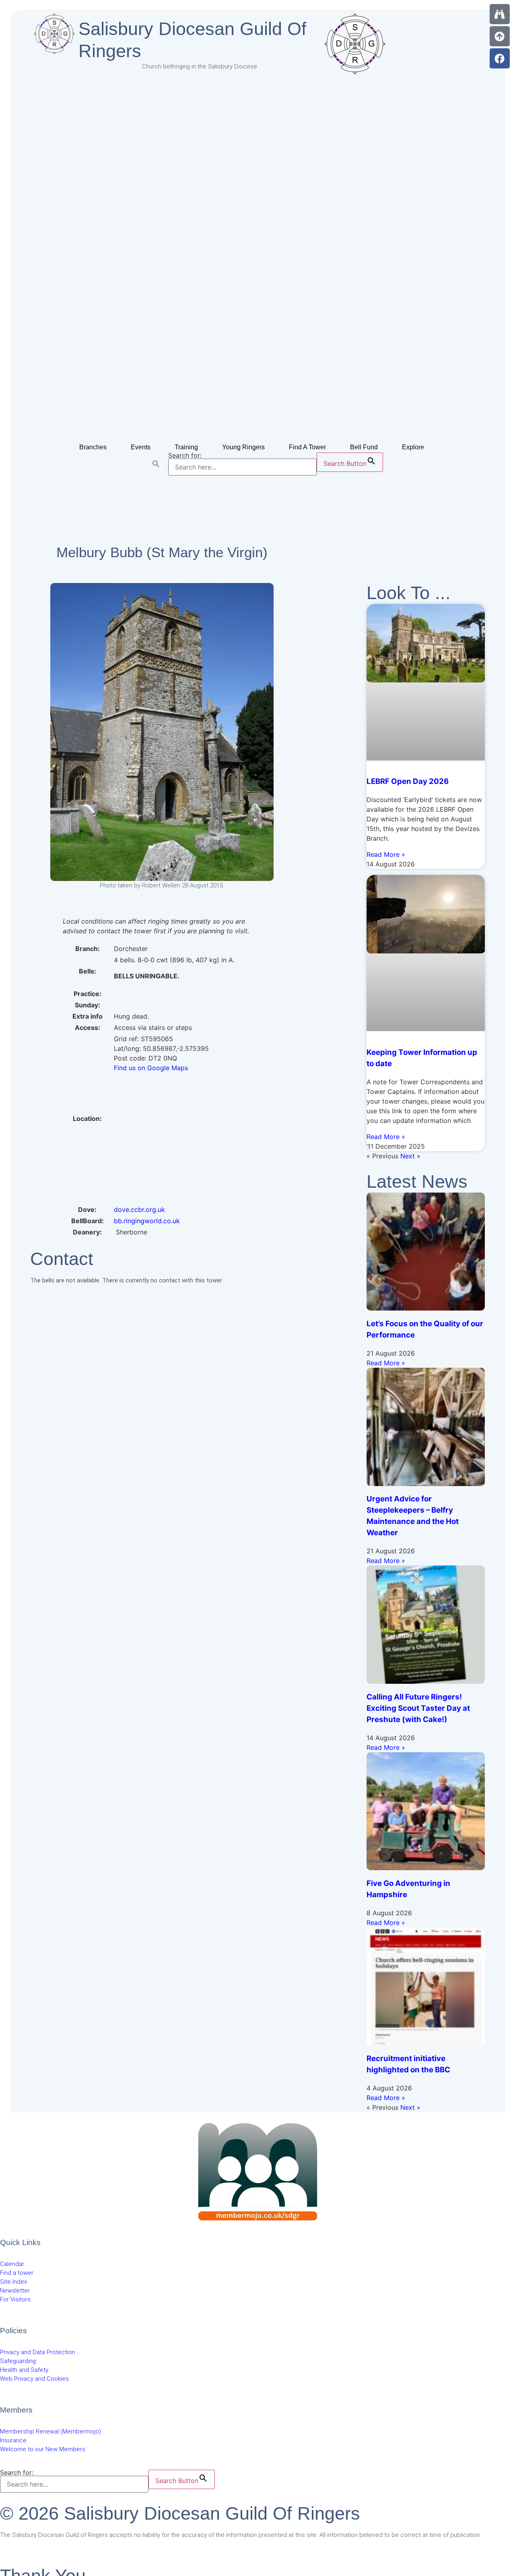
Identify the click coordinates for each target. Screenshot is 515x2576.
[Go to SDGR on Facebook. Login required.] (500, 58)
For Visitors (15, 2299)
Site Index (13, 2282)
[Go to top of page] (500, 36)
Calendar (12, 2264)
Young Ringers (243, 447)
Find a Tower (307, 447)
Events (141, 447)
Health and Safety (24, 2370)
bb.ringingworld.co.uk (147, 1221)
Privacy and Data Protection (38, 2352)
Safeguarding (18, 2361)
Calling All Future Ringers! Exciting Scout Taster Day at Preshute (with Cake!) (418, 1708)
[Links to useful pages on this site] (500, 14)
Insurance (13, 2440)
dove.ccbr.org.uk (139, 1209)
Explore (413, 447)
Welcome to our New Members (43, 2449)
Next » (410, 1156)
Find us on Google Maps (151, 1068)
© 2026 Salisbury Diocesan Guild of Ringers (180, 2513)
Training (186, 447)
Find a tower (17, 2273)
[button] (156, 464)
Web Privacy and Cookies (34, 2379)
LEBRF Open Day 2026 (408, 781)
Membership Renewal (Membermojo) (50, 2431)
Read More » (386, 854)
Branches (93, 447)
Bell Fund (364, 447)
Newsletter (15, 2291)
